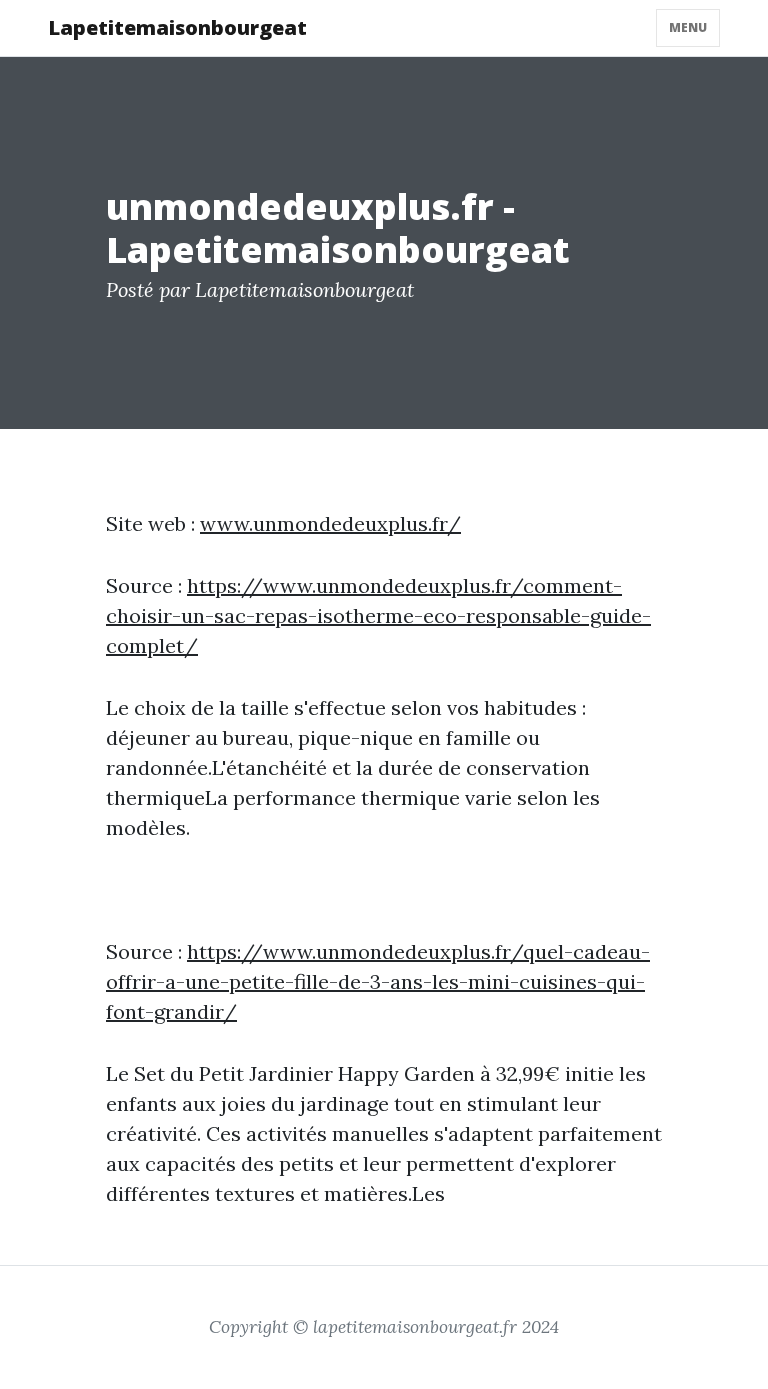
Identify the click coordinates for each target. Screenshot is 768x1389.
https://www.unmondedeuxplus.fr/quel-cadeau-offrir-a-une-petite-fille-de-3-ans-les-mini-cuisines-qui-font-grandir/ (378, 981)
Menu (688, 27)
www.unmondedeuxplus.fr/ (330, 523)
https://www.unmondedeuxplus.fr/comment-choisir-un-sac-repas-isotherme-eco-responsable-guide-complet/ (378, 615)
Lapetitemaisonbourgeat (177, 27)
